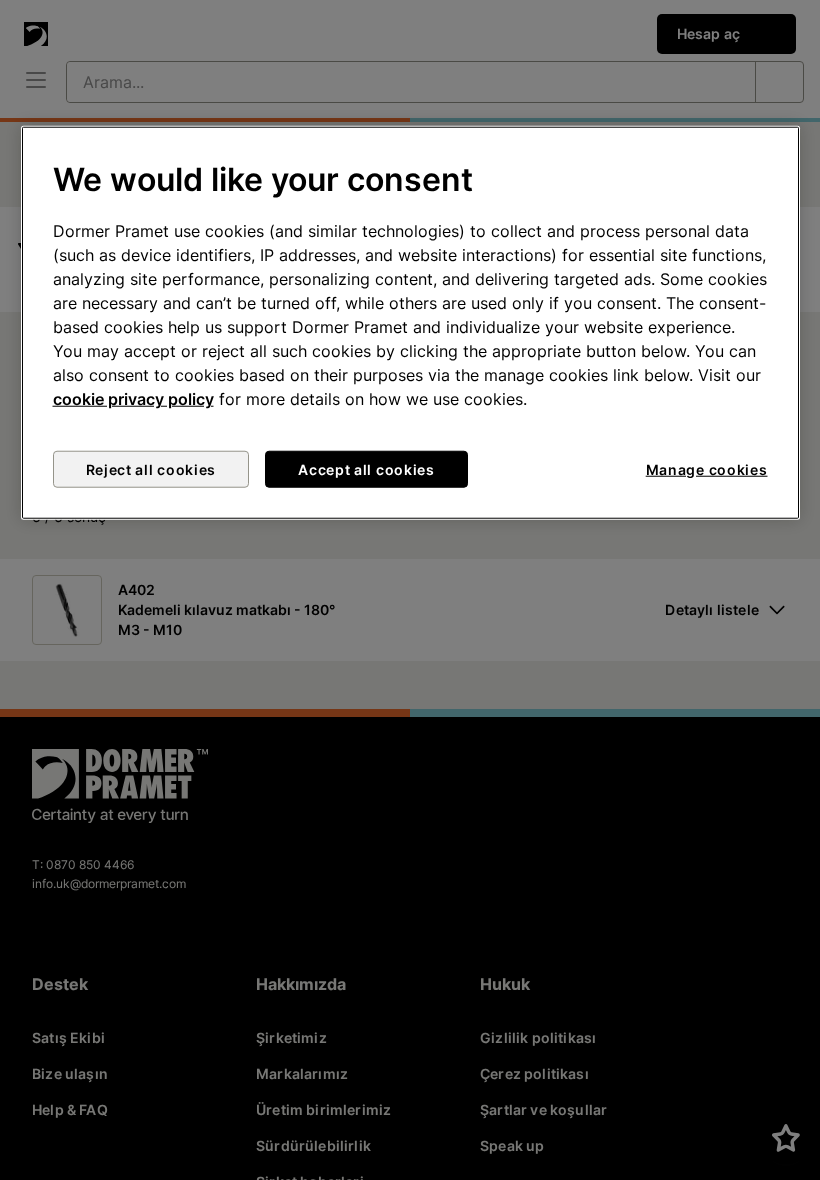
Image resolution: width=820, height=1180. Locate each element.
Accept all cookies (366, 469)
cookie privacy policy (133, 399)
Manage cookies (707, 469)
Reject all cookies (151, 469)
